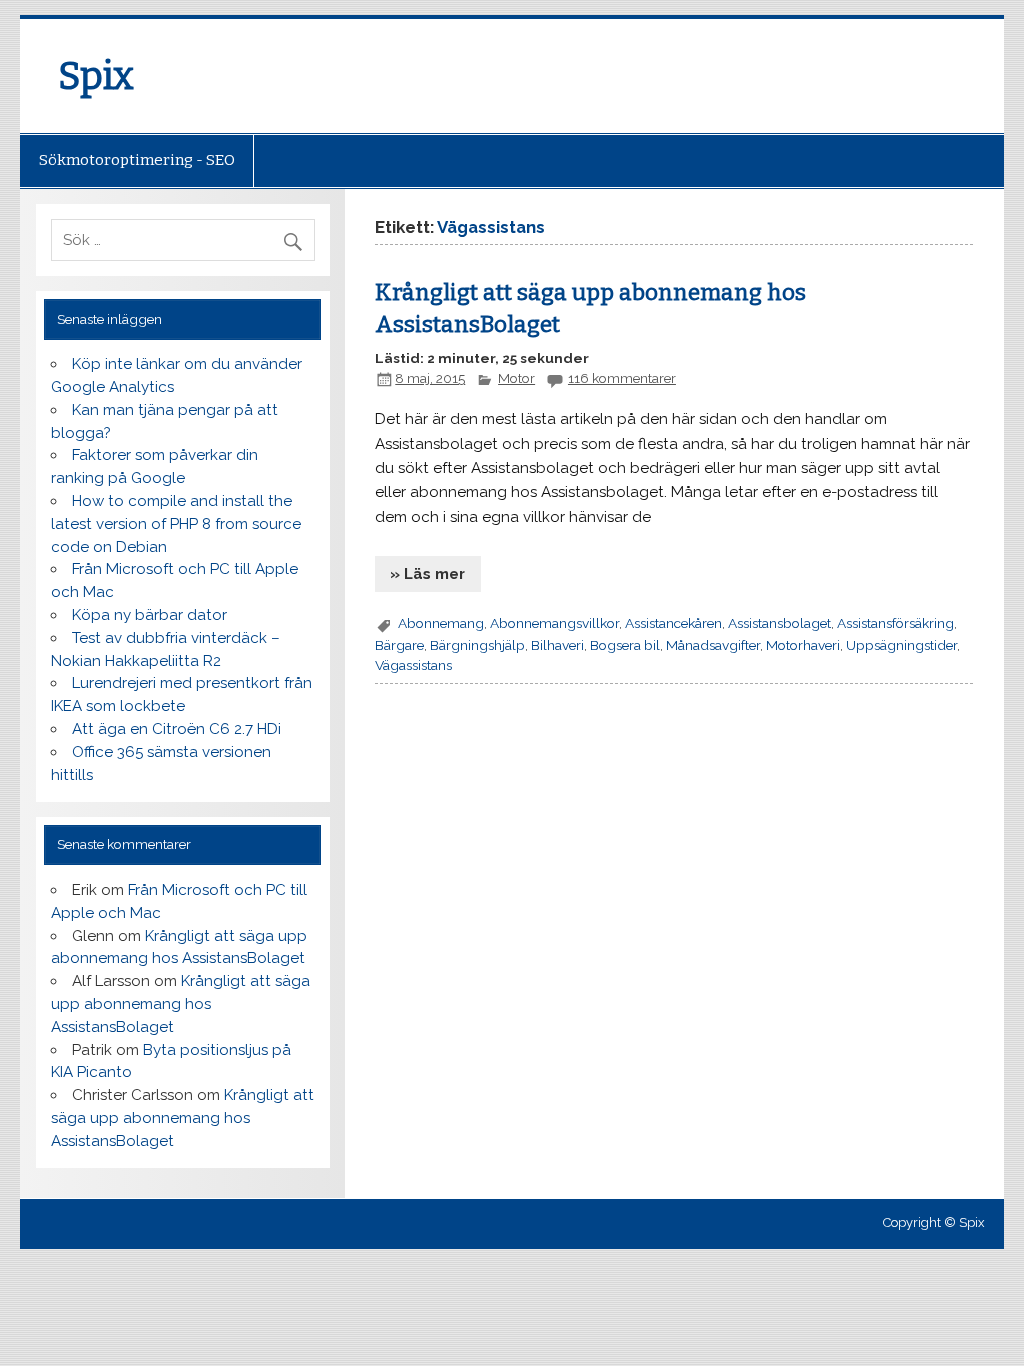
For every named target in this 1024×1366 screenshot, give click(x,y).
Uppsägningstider (901, 645)
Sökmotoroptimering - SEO (137, 160)
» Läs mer (427, 574)
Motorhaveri (803, 645)
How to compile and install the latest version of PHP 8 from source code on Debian (176, 524)
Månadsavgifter (713, 645)
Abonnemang (441, 623)
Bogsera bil (625, 645)
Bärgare (399, 645)
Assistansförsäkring (895, 623)
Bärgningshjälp (477, 645)
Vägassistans (413, 665)
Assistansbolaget (779, 623)
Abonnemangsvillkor (554, 623)
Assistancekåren (673, 623)
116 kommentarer (622, 378)
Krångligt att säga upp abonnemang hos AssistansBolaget (180, 1004)
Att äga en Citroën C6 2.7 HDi (176, 729)
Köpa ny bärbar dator (149, 615)
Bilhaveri (557, 645)
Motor (516, 378)
